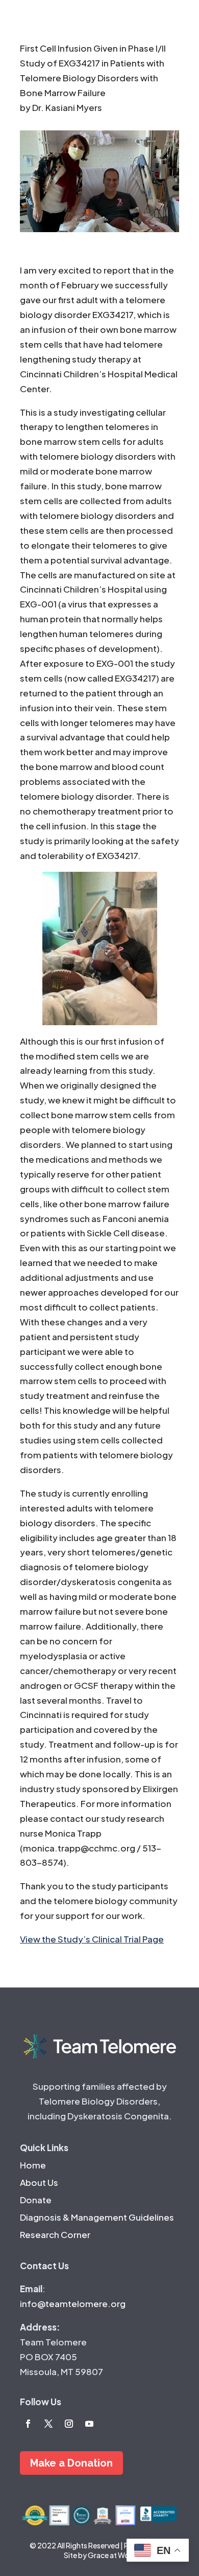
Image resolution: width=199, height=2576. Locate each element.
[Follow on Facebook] (28, 2424)
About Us (39, 2182)
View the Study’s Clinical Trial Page (92, 1939)
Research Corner (55, 2234)
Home (33, 2165)
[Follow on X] (48, 2424)
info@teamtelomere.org (73, 2303)
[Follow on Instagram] (69, 2424)
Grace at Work (112, 2555)
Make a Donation (71, 2463)
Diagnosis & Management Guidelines (97, 2217)
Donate (36, 2200)
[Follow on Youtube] (89, 2424)
